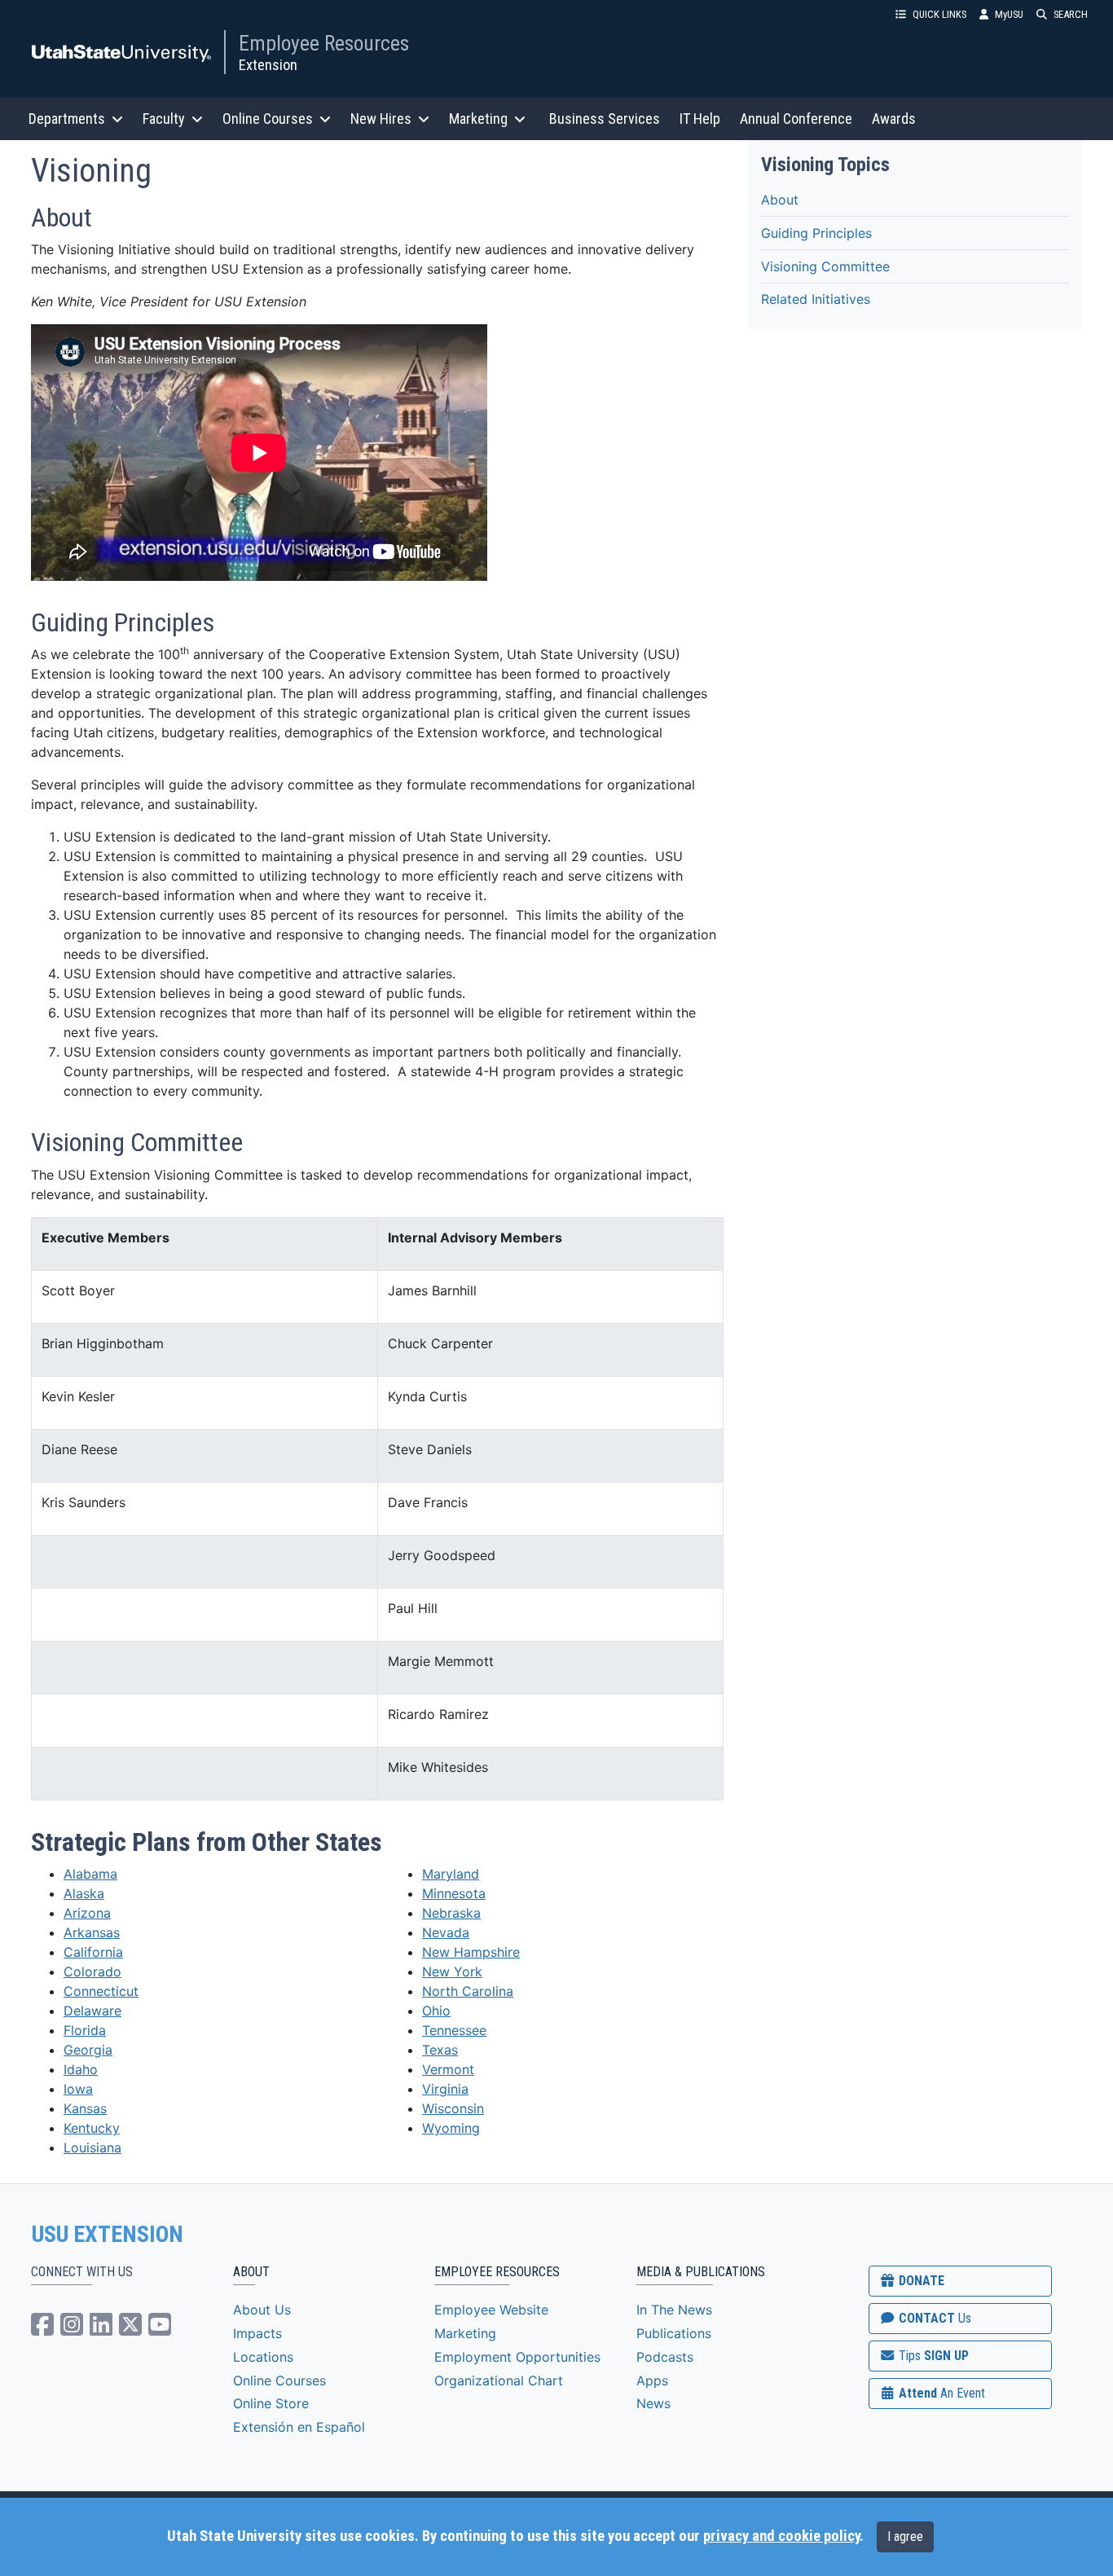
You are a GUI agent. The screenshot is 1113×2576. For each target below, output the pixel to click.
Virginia (445, 2089)
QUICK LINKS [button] (939, 14)
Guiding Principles (816, 232)
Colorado (92, 1972)
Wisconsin (453, 2108)
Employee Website (491, 2310)
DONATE (920, 2281)
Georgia (88, 2050)
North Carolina (468, 1991)
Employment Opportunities (517, 2357)
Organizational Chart (499, 2380)
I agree (905, 2536)
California (93, 1952)
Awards (894, 119)
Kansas (85, 2108)
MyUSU (1009, 14)
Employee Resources (324, 43)
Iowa (78, 2089)
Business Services (605, 119)
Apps (652, 2380)
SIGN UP (932, 2356)
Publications (674, 2333)
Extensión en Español (299, 2427)
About (780, 199)
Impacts (257, 2333)
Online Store (271, 2403)
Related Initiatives (816, 299)
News (653, 2403)
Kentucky (92, 2128)
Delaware (92, 2011)
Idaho (81, 2069)
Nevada (446, 1932)
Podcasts (665, 2357)
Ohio (436, 2011)
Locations (263, 2357)
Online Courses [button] (268, 119)
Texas (440, 2050)
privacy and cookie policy (781, 2536)
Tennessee (454, 2030)
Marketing (465, 2333)
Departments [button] (67, 119)
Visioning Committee (825, 266)
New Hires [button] (381, 119)
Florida (85, 2030)
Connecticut (101, 1991)
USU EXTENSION (108, 2235)
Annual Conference (796, 119)
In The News (674, 2310)
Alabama (90, 1874)
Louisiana (92, 2147)
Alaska (84, 1893)
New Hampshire (471, 1952)
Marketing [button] (478, 119)
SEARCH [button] (1071, 14)
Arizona (87, 1913)
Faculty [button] (164, 119)
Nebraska (451, 1913)
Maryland (451, 1874)
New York (452, 1972)
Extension (268, 65)
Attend (940, 2393)
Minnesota (454, 1893)
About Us (262, 2310)
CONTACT (933, 2318)
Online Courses (279, 2380)
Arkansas (92, 1932)
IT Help (700, 119)
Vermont (448, 2069)
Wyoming (451, 2128)
